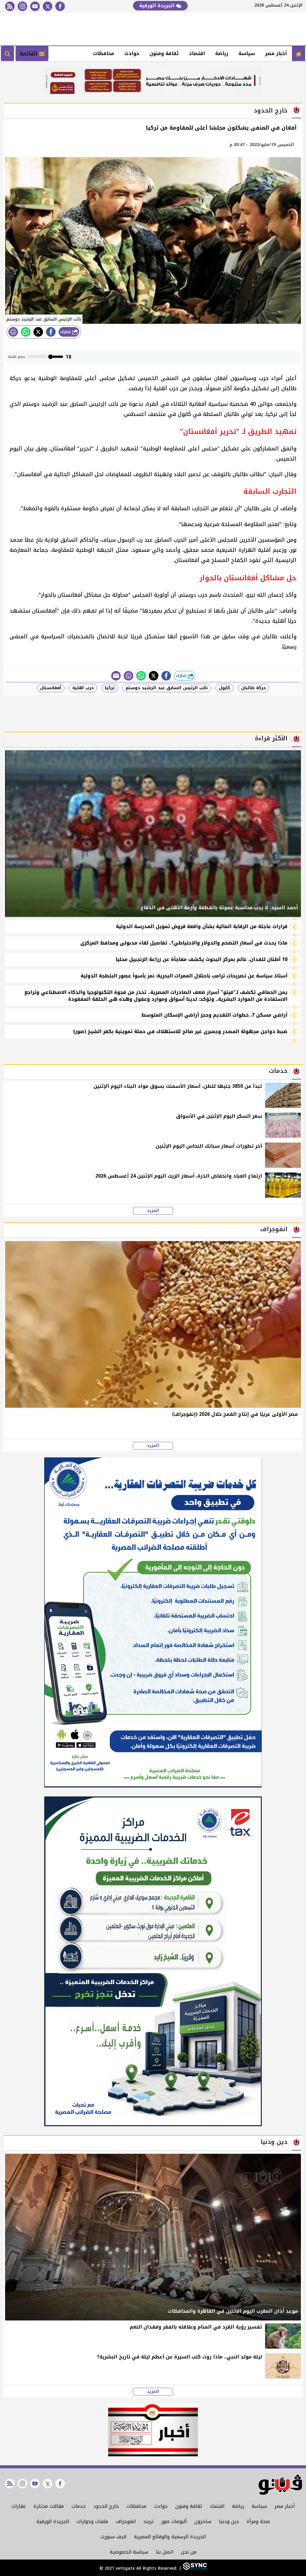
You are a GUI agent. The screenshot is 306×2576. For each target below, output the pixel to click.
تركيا (110, 688)
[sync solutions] (194, 2568)
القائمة (29, 54)
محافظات (104, 53)
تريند (148, 2521)
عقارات (19, 2506)
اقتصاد (197, 53)
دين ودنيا (229, 2521)
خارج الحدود (106, 2506)
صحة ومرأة (258, 2521)
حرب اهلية (83, 688)
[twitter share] (38, 332)
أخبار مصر (276, 53)
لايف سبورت (113, 2537)
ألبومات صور (174, 2521)
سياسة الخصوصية (129, 2552)
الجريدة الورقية (158, 6)
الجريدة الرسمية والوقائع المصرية (170, 2537)
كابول (224, 688)
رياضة (222, 53)
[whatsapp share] (26, 332)
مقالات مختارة (49, 2506)
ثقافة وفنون (164, 53)
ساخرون (203, 2521)
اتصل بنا (165, 2552)
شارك (66, 332)
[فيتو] (299, 54)
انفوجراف (126, 2521)
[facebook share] (51, 332)
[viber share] (116, 676)
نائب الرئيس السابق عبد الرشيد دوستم (167, 688)
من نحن (189, 2552)
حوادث (132, 53)
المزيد (153, 1211)
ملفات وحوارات (92, 2521)
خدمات (79, 2506)
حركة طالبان (254, 688)
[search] (7, 54)
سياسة (247, 53)
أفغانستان (51, 688)
